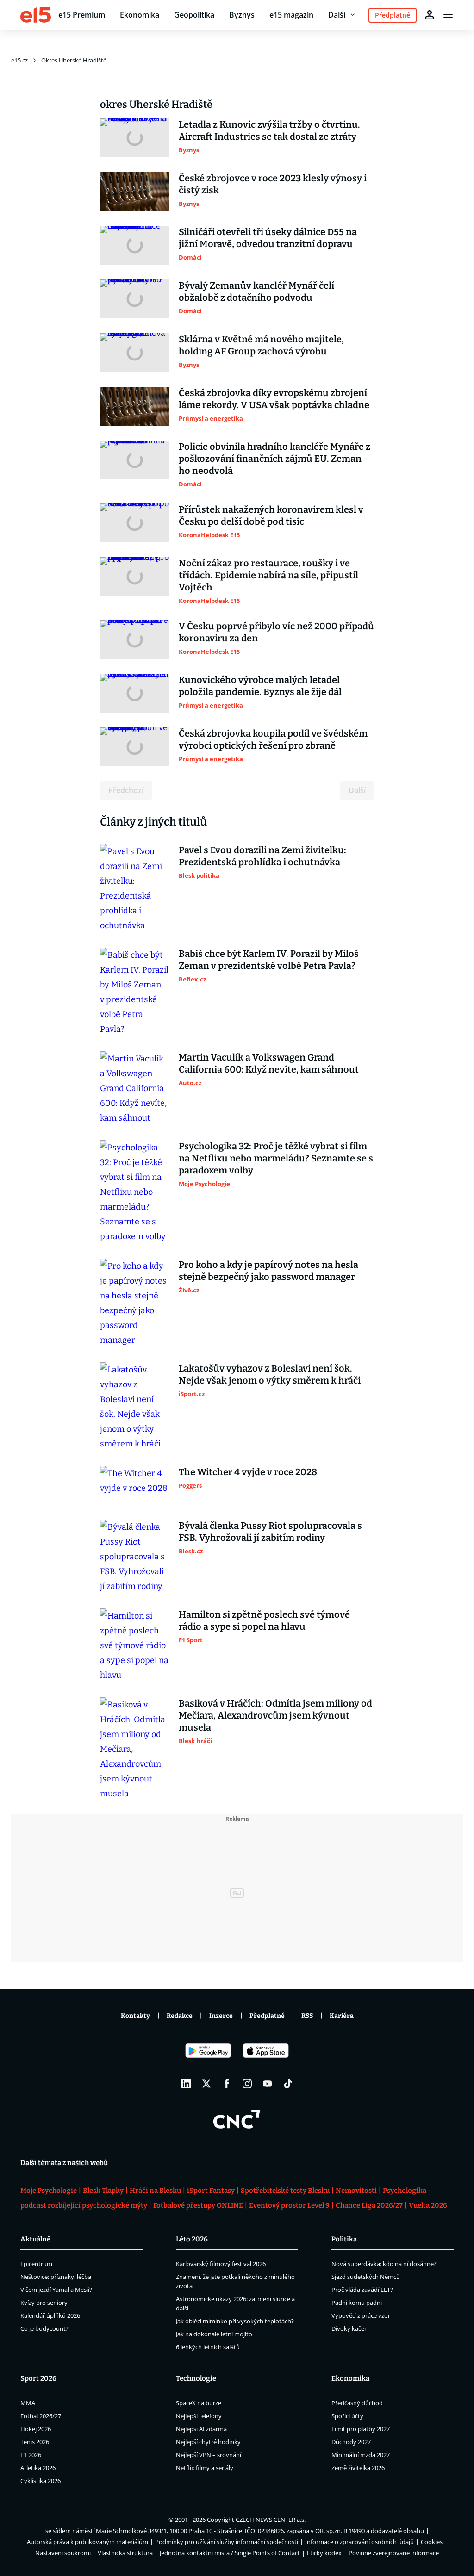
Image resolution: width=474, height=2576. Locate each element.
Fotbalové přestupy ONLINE (198, 2205)
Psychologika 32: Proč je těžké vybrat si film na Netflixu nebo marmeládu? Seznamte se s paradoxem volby (276, 1158)
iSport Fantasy (211, 2191)
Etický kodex (324, 2553)
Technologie (196, 2378)
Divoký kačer (349, 2328)
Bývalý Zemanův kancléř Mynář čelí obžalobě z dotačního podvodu (256, 292)
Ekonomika (140, 15)
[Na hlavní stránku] (36, 15)
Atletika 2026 (38, 2468)
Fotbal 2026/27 (41, 2416)
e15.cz (19, 60)
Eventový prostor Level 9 (289, 2205)
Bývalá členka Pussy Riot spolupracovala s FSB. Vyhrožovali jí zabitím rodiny (270, 1532)
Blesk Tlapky (103, 2191)
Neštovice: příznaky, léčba (56, 2277)
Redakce (180, 2016)
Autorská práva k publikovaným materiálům (87, 2542)
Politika (344, 2239)
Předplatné (267, 2016)
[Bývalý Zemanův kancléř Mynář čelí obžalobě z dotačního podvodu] (135, 299)
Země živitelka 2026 (358, 2468)
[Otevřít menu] (448, 15)
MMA (28, 2403)
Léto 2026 (192, 2239)
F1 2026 (31, 2455)
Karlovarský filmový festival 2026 (221, 2264)
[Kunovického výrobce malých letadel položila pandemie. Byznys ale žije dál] (135, 693)
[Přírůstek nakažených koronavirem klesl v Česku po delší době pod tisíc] (135, 523)
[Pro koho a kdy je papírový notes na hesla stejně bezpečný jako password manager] (135, 1303)
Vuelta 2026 (428, 2205)
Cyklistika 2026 (41, 2481)
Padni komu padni (357, 2303)
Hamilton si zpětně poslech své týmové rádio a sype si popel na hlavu (264, 1620)
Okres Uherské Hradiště (74, 60)
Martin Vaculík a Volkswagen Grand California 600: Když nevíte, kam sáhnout (269, 1063)
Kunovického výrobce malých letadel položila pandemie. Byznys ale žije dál (260, 686)
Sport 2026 (38, 2378)
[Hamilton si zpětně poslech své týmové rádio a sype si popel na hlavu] (135, 1645)
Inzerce (221, 2016)
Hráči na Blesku (155, 2191)
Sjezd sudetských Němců (366, 2277)
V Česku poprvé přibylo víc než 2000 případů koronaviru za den (276, 632)
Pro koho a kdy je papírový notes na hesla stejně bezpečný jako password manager (268, 1271)
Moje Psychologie (49, 2191)
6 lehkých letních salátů (208, 2347)
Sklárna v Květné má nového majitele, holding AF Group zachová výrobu (261, 345)
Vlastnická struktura (125, 2553)
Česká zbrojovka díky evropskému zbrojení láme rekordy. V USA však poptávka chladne (274, 399)
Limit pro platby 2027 (361, 2429)
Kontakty (135, 2016)
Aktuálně (35, 2239)
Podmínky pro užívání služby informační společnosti (227, 2542)
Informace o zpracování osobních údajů (359, 2542)
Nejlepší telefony (199, 2416)
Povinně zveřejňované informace (394, 2553)
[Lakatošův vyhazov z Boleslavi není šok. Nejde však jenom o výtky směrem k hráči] (135, 1407)
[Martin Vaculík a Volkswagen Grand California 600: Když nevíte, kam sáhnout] (135, 1088)
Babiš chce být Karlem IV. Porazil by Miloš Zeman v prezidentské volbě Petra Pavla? (269, 960)
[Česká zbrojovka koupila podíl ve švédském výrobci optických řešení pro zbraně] (135, 747)
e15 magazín (291, 15)
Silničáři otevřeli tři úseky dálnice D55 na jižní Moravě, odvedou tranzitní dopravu (268, 238)
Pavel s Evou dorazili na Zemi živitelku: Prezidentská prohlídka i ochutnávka (262, 856)
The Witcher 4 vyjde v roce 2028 (248, 1472)
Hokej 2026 (36, 2429)
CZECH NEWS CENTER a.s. (271, 2520)
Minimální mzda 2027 (361, 2455)
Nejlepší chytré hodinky (208, 2442)
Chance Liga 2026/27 (369, 2205)
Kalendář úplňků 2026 (50, 2315)
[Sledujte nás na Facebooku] (227, 2084)
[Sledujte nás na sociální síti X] (206, 2084)
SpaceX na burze (199, 2403)
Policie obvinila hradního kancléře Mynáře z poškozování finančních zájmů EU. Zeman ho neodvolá (274, 459)
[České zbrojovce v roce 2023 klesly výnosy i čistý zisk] (135, 192)
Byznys (242, 15)
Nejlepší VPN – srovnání (209, 2455)
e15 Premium (82, 15)
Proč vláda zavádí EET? (362, 2290)
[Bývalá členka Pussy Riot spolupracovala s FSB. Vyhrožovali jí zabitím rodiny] (135, 1557)
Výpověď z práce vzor (361, 2315)
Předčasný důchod (357, 2403)
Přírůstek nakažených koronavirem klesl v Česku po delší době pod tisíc (271, 515)
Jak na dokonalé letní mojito (214, 2334)
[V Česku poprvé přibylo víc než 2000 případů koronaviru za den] (135, 639)
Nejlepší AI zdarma (201, 2429)
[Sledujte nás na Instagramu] (247, 2084)
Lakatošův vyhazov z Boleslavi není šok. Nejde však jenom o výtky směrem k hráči (270, 1374)
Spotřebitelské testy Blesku (285, 2191)
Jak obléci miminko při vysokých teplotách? (235, 2321)
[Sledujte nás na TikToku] (288, 2084)
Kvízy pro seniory (44, 2303)
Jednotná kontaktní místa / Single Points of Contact (230, 2553)
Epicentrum (36, 2264)
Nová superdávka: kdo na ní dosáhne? (384, 2264)
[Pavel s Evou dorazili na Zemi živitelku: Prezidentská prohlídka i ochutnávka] (135, 888)
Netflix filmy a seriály (205, 2468)
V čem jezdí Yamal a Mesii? (56, 2290)
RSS (307, 2016)
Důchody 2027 (351, 2442)
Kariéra (342, 2016)
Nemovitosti (356, 2191)
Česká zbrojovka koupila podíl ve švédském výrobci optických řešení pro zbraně (273, 739)
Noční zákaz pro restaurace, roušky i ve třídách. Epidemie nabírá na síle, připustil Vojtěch (268, 575)
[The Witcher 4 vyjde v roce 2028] (135, 1485)
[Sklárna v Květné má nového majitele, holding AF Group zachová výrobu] (135, 353)
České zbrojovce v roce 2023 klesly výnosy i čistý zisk (273, 184)
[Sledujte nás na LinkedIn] (186, 2084)
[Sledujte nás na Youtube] (268, 2084)
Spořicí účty (347, 2416)
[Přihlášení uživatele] (430, 15)
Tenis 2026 (35, 2442)
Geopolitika (194, 15)
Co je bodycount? (44, 2328)
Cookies (432, 2542)
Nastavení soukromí (63, 2553)
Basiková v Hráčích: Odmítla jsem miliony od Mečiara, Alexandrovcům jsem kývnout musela (275, 1715)
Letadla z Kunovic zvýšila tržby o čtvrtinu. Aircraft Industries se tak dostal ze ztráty (269, 130)
